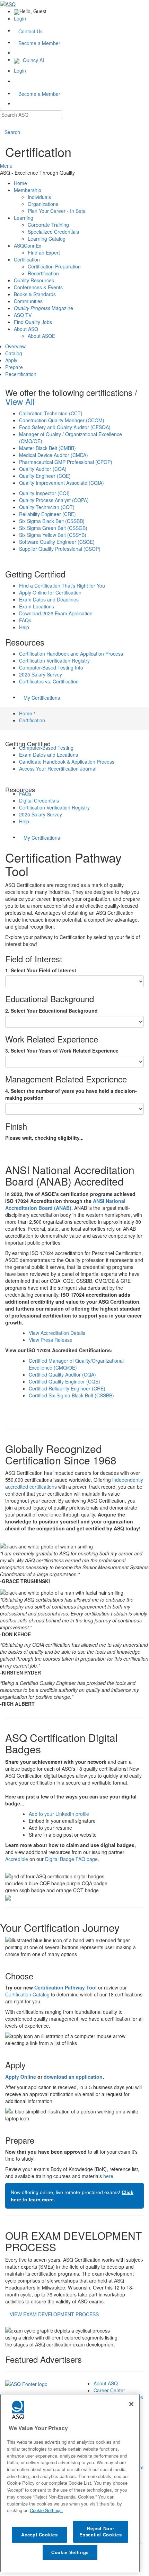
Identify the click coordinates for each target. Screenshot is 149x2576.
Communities (28, 301)
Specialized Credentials (53, 232)
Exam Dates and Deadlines (49, 599)
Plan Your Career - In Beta (57, 211)
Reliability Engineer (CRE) (47, 514)
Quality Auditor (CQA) (43, 469)
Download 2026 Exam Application (56, 613)
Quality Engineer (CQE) (45, 476)
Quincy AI (33, 60)
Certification (27, 259)
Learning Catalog (47, 239)
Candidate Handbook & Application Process (67, 762)
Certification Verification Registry (54, 660)
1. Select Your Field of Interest (41, 970)
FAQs (25, 620)
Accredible (17, 1859)
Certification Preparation (54, 266)
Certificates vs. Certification (49, 681)
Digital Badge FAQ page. (72, 1859)
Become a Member (39, 43)
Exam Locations (37, 606)
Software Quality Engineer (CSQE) (57, 542)
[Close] (131, 2404)
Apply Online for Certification (50, 592)
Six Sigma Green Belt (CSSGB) (53, 528)
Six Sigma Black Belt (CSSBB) (52, 521)
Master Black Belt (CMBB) (47, 448)
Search (12, 132)
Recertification (43, 273)
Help (24, 627)
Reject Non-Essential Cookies (100, 2531)
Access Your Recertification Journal (58, 768)
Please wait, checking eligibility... (44, 1138)
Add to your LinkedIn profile (59, 1814)
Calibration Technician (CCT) (51, 413)
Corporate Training (48, 225)
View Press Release (51, 1340)
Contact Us (30, 31)
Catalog (14, 353)
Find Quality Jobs (33, 322)
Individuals (39, 197)
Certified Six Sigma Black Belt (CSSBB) (71, 1395)
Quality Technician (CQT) (47, 507)
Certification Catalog (27, 1994)
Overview (15, 346)
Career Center (109, 2390)
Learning (24, 218)
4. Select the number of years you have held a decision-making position (71, 1094)
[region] (70, 2483)
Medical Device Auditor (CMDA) (54, 455)
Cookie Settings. (46, 2510)
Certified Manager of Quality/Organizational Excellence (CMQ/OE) (76, 1364)
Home (20, 183)
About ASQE (41, 336)
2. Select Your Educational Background (51, 1011)
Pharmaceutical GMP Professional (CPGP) (66, 462)
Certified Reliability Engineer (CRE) (67, 1388)
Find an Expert (44, 252)
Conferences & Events (38, 287)
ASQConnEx (28, 246)
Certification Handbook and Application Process (71, 654)
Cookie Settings (70, 2552)
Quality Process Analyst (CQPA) (54, 500)
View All (20, 401)
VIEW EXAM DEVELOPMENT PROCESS (54, 2314)
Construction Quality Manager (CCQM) (62, 420)
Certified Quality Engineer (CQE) (64, 1381)
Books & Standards (35, 294)
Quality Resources (34, 280)
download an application (73, 2077)
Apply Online (21, 2077)
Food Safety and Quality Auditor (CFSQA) (65, 427)
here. (109, 2176)
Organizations (43, 204)
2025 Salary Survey (41, 674)
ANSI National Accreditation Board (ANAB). (65, 1204)
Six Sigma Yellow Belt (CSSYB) (53, 535)
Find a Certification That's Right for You (62, 585)
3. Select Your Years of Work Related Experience (62, 1050)
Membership (28, 190)
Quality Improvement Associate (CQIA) (62, 483)
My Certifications (42, 698)
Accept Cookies (39, 2535)
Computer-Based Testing (46, 748)
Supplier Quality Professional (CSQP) (60, 549)
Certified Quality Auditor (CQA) (62, 1374)
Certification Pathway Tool (65, 1987)
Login (20, 18)
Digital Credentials (39, 800)
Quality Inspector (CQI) (44, 493)
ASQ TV (23, 315)
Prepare (14, 367)
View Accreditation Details (57, 1333)
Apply (11, 360)
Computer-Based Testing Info (51, 667)
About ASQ (26, 329)
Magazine (43, 308)
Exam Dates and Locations (49, 755)
